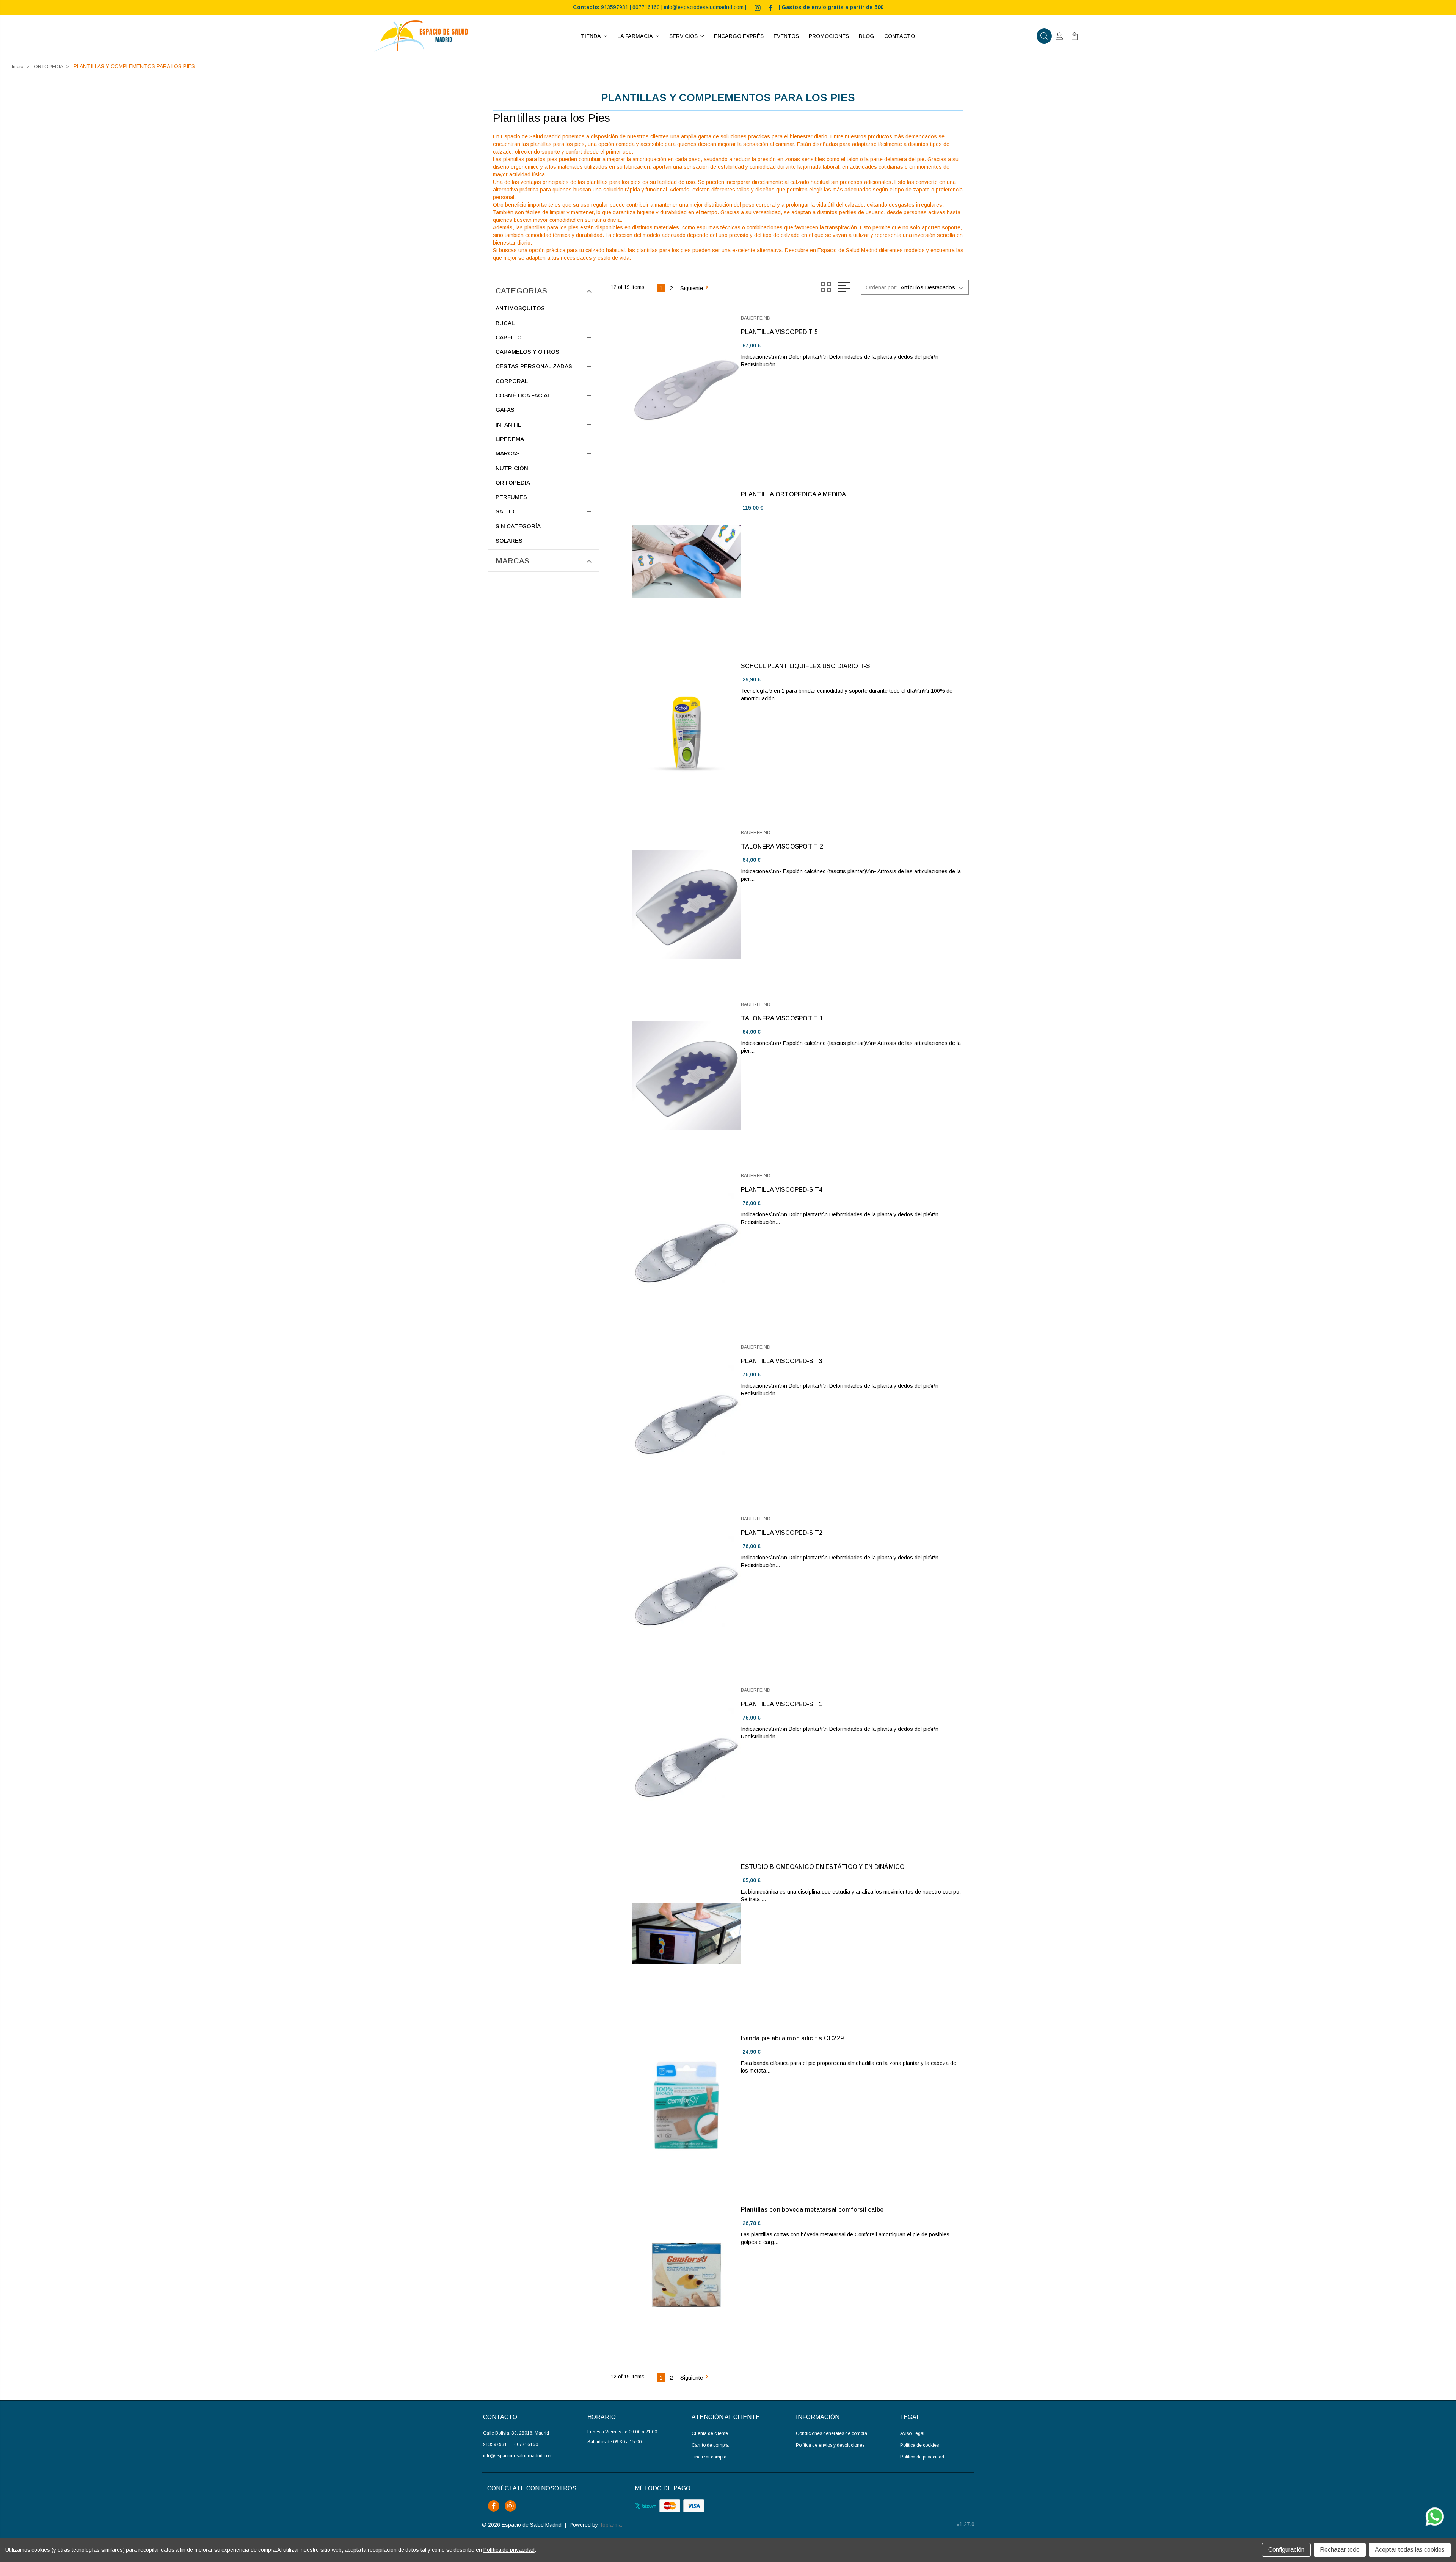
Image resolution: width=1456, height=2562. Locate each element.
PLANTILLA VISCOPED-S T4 (782, 1190)
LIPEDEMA (510, 439)
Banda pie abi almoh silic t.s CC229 (792, 2038)
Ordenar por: (882, 287)
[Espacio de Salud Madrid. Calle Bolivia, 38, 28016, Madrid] (421, 36)
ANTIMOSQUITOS (520, 308)
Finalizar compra (709, 2457)
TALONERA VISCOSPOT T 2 (782, 846)
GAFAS (505, 410)
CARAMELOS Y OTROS (527, 352)
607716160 (646, 7)
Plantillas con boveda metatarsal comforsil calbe (812, 2210)
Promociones (829, 36)
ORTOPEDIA (513, 482)
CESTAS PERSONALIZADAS (534, 366)
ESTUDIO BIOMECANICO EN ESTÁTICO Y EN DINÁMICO (823, 1867)
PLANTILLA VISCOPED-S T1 (782, 1704)
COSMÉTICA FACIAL (523, 395)
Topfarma (611, 2525)
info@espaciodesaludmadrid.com (704, 7)
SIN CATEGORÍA (518, 526)
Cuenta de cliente (710, 2433)
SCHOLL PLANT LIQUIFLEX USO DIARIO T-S (805, 666)
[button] (1044, 36)
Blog (867, 36)
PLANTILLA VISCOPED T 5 (779, 332)
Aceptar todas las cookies (1410, 2550)
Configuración (1286, 2550)
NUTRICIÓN (512, 468)
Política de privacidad (922, 2457)
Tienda (591, 36)
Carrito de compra (710, 2445)
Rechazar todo (1340, 2550)
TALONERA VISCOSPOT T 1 (782, 1018)
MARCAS (508, 453)
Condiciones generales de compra (832, 2433)
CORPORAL (512, 381)
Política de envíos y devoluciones (830, 2445)
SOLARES (509, 540)
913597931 (615, 7)
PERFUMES (511, 497)
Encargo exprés (739, 36)
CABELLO (509, 337)
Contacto (900, 36)
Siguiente (692, 288)
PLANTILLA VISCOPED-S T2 (782, 1533)
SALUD (505, 511)
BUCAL (505, 323)
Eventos (786, 36)
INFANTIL (508, 424)
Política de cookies (919, 2445)
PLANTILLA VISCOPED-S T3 (782, 1361)
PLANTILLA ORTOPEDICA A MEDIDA (793, 494)
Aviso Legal (912, 2433)
